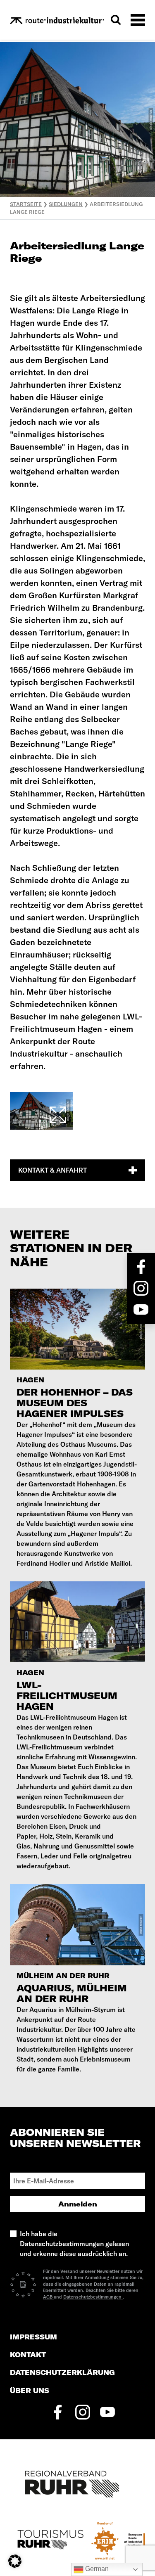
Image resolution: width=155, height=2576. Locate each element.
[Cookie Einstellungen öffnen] (15, 2560)
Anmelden (78, 2204)
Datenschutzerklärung (62, 2373)
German (96, 2569)
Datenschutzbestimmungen (93, 2297)
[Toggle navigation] (138, 20)
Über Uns (30, 2391)
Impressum (33, 2337)
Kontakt (28, 2355)
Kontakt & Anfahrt (52, 1170)
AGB (48, 2297)
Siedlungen (66, 204)
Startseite (26, 204)
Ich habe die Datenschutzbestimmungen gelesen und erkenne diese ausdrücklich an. (74, 2244)
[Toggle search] (116, 20)
